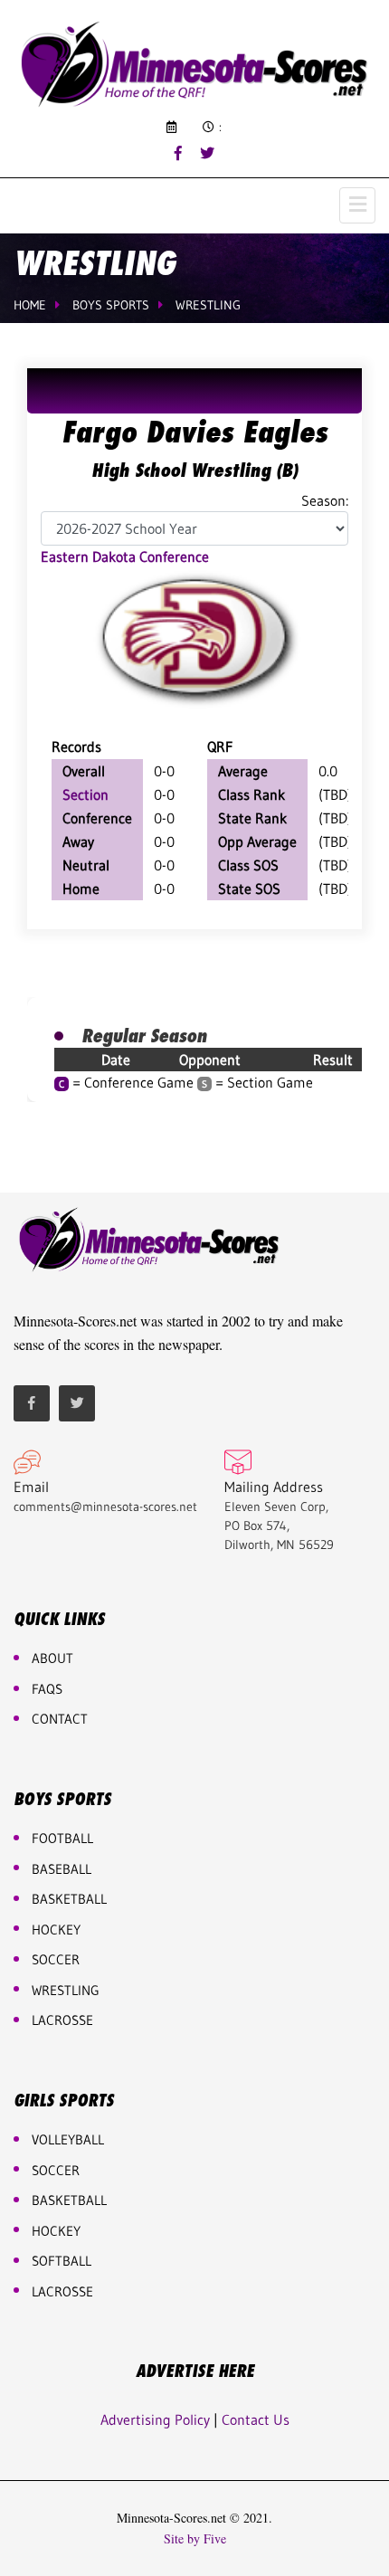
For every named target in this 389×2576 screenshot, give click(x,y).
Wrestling (208, 305)
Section (85, 794)
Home (30, 305)
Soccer (56, 1959)
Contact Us (256, 2419)
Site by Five (195, 2539)
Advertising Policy (155, 2419)
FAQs (47, 1689)
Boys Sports (111, 305)
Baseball (62, 1869)
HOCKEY (56, 1930)
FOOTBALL (62, 1838)
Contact (60, 1719)
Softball (62, 2261)
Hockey (56, 2231)
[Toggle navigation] (357, 205)
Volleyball (68, 2139)
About (52, 1658)
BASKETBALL (69, 1899)
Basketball (69, 2200)
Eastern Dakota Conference (125, 556)
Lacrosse (62, 2020)
